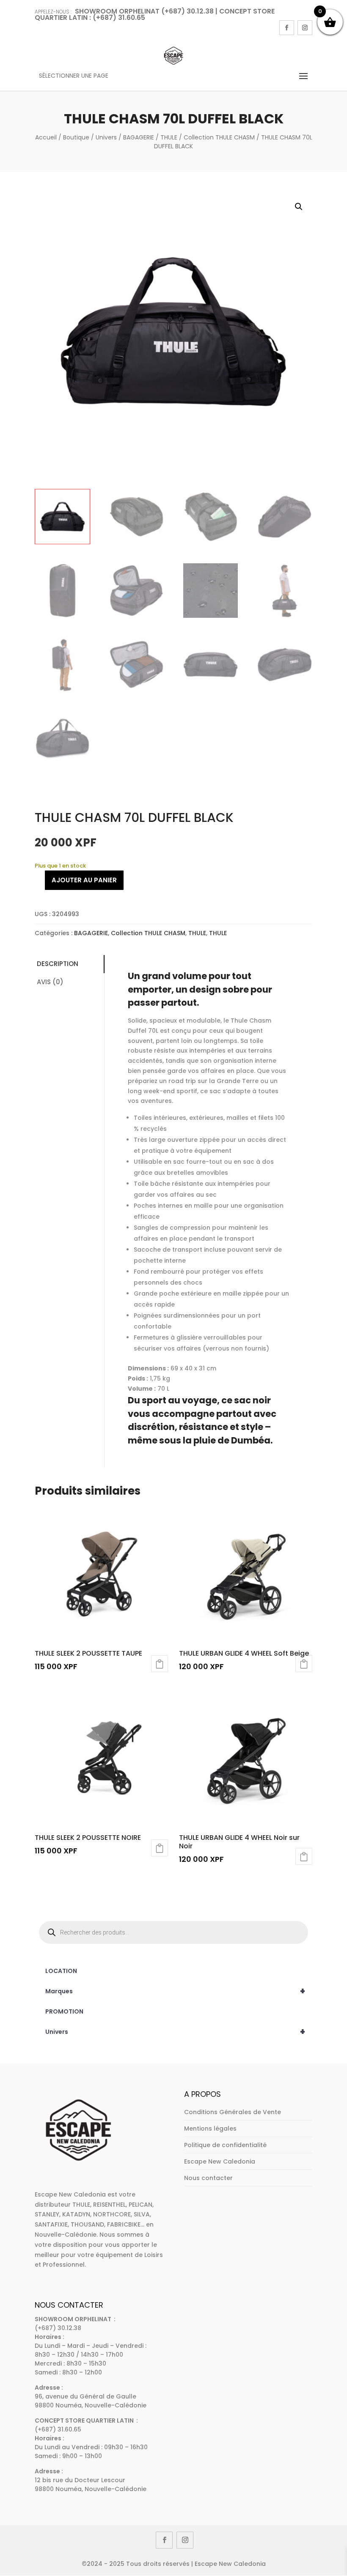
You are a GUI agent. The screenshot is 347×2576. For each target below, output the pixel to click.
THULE (169, 137)
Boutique (76, 137)
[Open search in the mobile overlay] (173, 1932)
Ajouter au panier (84, 880)
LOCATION (61, 1971)
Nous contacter (208, 2178)
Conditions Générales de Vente (233, 2112)
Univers (106, 137)
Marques (175, 1991)
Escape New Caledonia (220, 2161)
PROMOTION (64, 2011)
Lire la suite (160, 1664)
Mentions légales (210, 2128)
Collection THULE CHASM (219, 137)
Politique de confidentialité (225, 2145)
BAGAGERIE (139, 137)
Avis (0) (50, 982)
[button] (299, 207)
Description (58, 964)
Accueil (46, 137)
